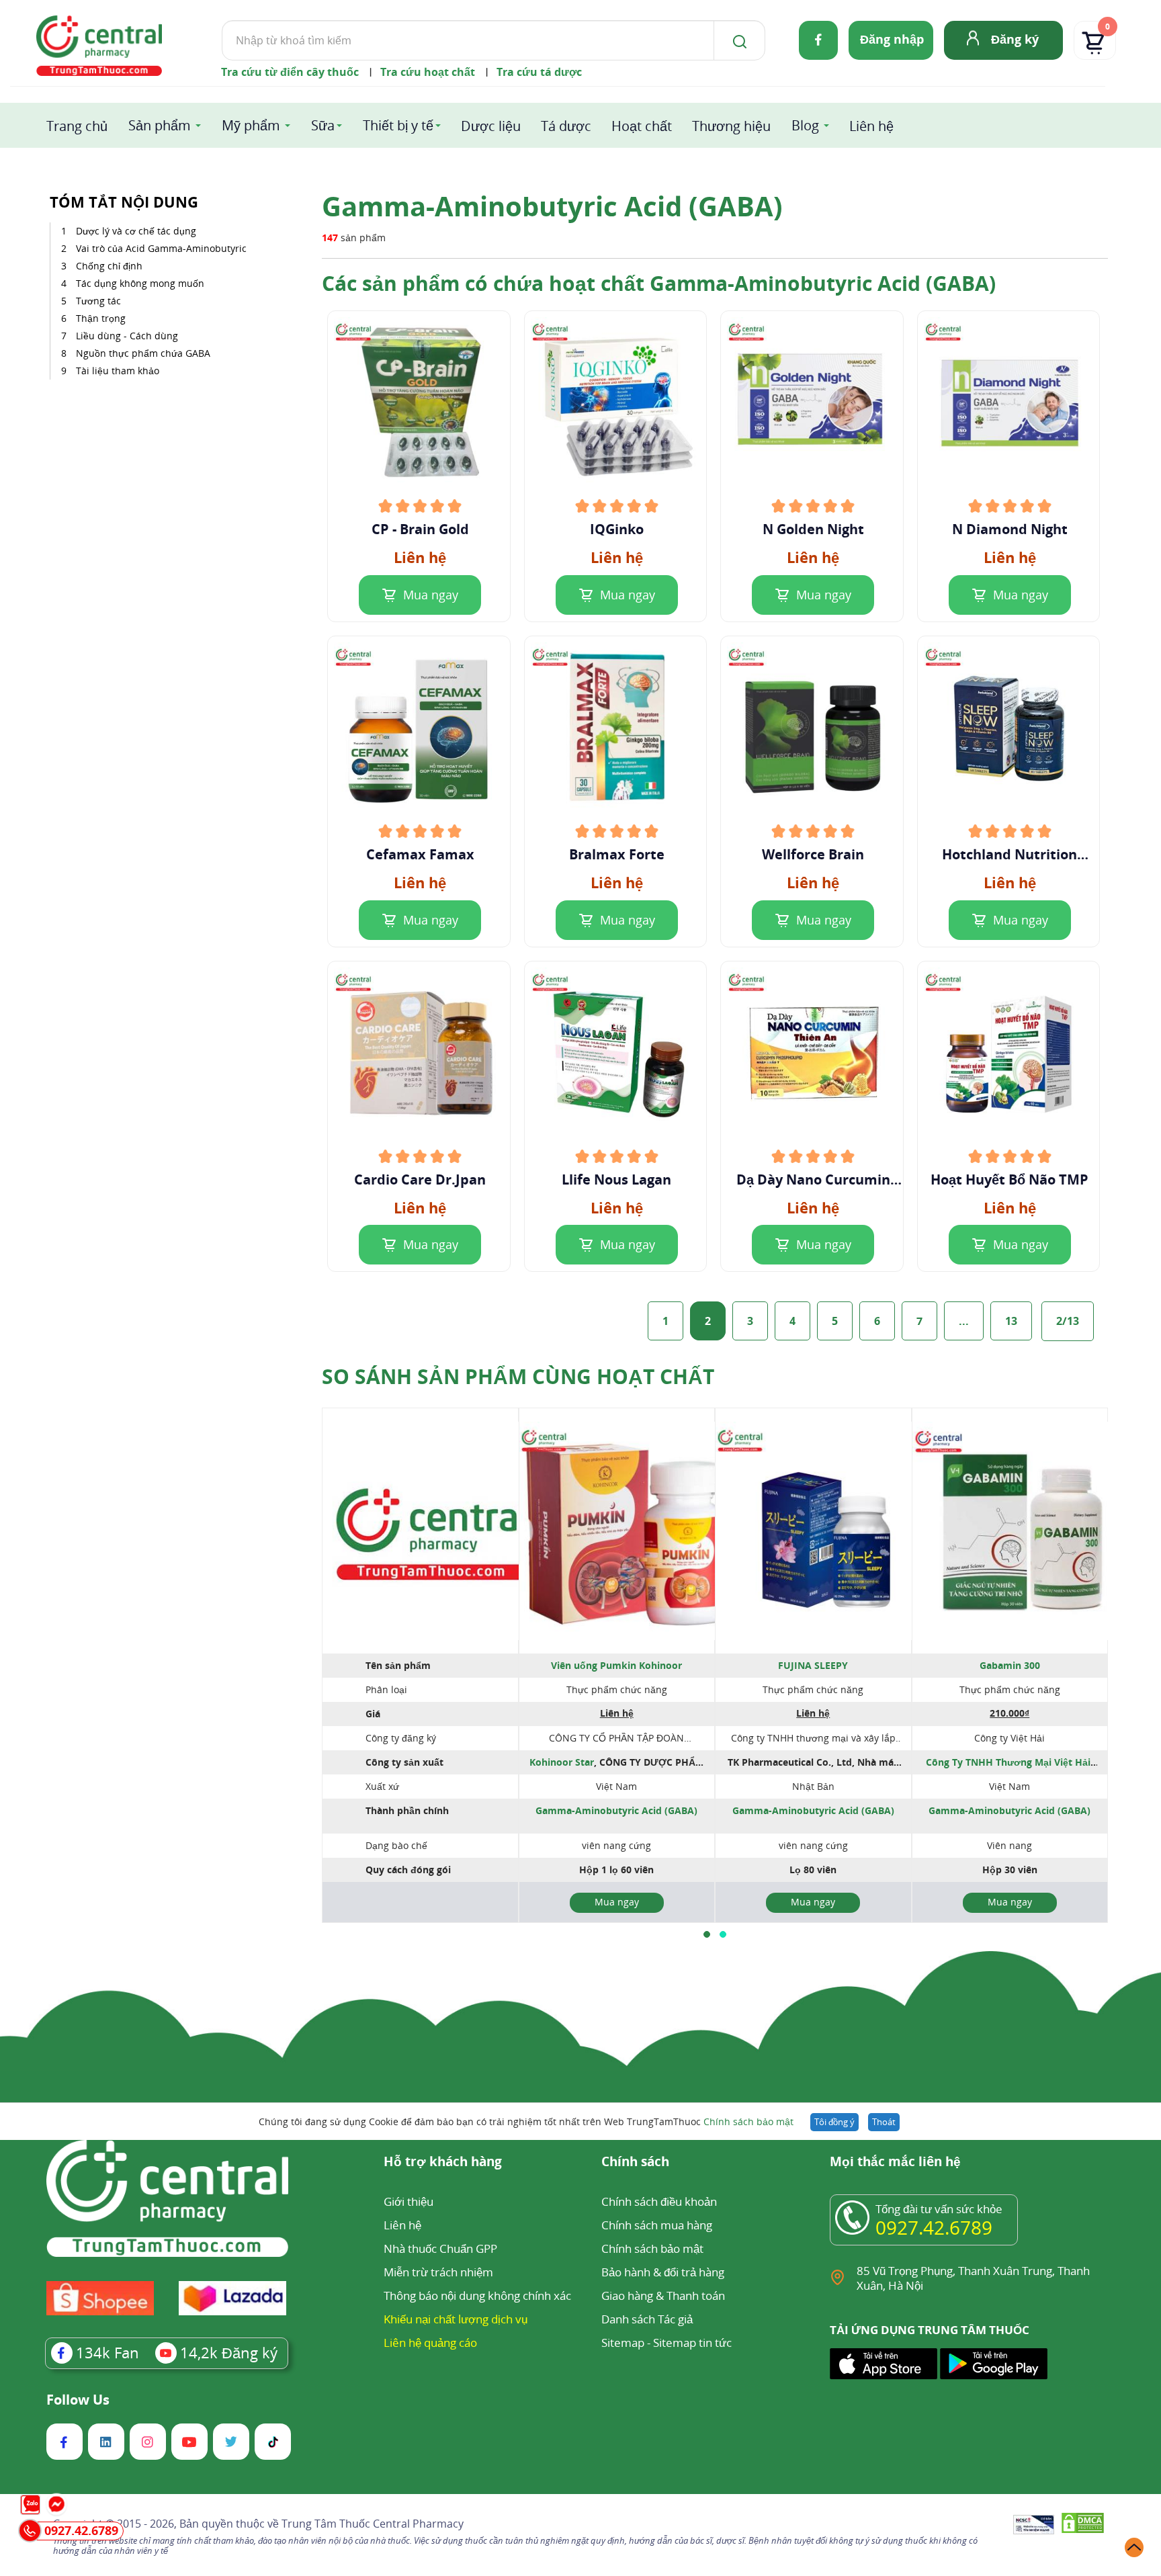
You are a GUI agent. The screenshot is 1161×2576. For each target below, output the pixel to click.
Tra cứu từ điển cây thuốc (290, 72)
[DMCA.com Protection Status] (1083, 2525)
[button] (707, 1934)
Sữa (323, 125)
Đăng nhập (892, 39)
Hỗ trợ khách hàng (443, 2162)
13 (1011, 1321)
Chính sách (635, 2162)
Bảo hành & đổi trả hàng (663, 2272)
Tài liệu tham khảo (118, 371)
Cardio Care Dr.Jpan (420, 1180)
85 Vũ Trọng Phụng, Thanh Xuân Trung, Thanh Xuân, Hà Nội (973, 2278)
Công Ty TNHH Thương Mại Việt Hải (1008, 1762)
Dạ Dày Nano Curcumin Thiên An (813, 1180)
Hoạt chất (642, 126)
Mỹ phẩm (251, 125)
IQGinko (617, 529)
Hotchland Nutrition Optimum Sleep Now (1010, 855)
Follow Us (78, 2400)
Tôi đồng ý (834, 2122)
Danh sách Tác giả (647, 2319)
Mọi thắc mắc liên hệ (895, 2162)
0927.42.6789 (934, 2227)
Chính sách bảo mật (748, 2121)
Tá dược (566, 126)
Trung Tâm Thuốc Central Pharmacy (373, 2524)
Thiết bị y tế (398, 125)
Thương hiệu (731, 126)
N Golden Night (813, 529)
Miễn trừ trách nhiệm (438, 2272)
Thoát (884, 2122)
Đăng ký (1015, 39)
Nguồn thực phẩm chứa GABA (143, 353)
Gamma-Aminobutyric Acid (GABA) (616, 1810)
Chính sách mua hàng (657, 2225)
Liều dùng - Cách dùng (127, 336)
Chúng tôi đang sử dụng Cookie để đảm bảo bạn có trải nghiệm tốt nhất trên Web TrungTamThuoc (526, 2121)
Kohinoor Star (562, 1762)
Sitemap (623, 2343)
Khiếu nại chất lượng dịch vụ (456, 2319)
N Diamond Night (1010, 529)
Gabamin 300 (1010, 1665)
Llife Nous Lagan (616, 1180)
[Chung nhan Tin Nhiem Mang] (1034, 2526)
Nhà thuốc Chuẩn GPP (440, 2248)
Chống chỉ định (109, 266)
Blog (805, 125)
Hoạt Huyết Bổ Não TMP (1009, 1180)
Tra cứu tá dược (539, 72)
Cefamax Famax (420, 855)
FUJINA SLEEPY (813, 1665)
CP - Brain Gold (420, 529)
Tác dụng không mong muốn (140, 283)
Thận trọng (101, 318)
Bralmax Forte (617, 855)
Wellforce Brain (813, 855)
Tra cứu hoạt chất (428, 72)
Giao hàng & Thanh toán (663, 2295)
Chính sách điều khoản (659, 2201)
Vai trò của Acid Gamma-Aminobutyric (161, 248)
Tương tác (98, 301)
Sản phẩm (160, 125)
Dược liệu (491, 126)
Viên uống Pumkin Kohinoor (616, 1665)
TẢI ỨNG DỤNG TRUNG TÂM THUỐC (930, 2330)
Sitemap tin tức (692, 2343)
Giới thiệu (408, 2201)
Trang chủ (77, 126)
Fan (107, 2352)
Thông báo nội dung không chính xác (477, 2295)
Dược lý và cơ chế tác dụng (136, 231)
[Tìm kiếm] (737, 40)
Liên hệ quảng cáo (430, 2343)
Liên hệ (871, 126)
